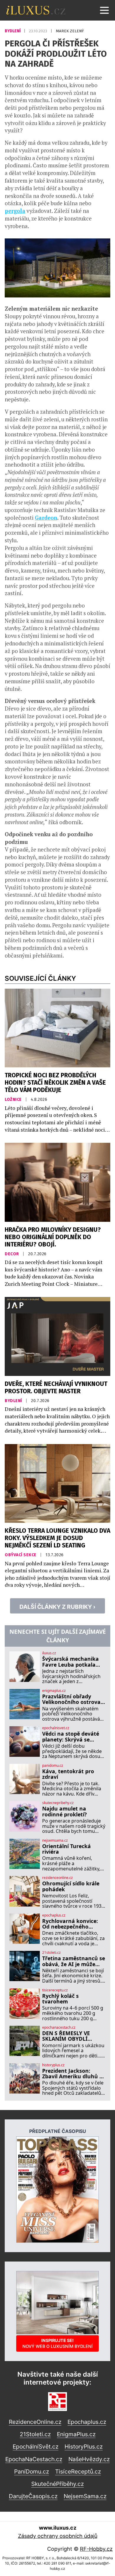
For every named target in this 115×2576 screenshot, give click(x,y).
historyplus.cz (53, 2065)
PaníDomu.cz (32, 2471)
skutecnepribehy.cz (58, 1803)
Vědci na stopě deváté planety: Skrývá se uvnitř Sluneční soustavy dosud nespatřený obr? (71, 1737)
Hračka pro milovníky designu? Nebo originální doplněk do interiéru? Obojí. (53, 1237)
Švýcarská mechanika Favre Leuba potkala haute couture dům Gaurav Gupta (70, 1662)
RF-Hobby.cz (96, 2549)
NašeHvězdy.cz (89, 2459)
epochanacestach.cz (59, 2028)
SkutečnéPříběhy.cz (57, 2484)
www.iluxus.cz (58, 2528)
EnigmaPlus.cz (76, 2434)
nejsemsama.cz (55, 1840)
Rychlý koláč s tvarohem (60, 1999)
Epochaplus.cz (87, 2422)
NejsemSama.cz (85, 2496)
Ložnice (14, 1099)
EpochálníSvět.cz (36, 2447)
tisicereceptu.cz (55, 1990)
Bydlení (13, 31)
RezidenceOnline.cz (35, 2422)
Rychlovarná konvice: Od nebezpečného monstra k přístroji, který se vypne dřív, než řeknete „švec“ (73, 1924)
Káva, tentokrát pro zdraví (68, 1774)
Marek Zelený (70, 31)
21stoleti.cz (51, 1953)
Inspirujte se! (57, 2343)
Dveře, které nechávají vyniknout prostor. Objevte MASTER (56, 1388)
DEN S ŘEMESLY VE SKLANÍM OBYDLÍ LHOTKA (66, 2036)
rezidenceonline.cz (57, 1878)
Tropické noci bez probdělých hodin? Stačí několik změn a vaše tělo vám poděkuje (55, 1083)
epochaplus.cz (54, 1915)
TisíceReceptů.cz (78, 2471)
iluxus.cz (49, 1653)
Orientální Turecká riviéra (66, 1849)
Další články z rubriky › (57, 1607)
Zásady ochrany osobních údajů (58, 2536)
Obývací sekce (21, 1555)
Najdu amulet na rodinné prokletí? (64, 1812)
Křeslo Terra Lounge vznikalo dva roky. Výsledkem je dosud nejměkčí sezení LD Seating (57, 1538)
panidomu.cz (53, 1766)
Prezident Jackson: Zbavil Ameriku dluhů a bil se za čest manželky (72, 2074)
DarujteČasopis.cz (33, 2496)
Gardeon (46, 518)
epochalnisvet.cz (56, 1728)
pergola (15, 211)
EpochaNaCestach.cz (34, 2459)
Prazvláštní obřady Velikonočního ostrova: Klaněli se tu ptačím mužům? (72, 1699)
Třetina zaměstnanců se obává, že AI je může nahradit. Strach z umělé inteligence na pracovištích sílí (74, 1961)
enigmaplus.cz (54, 1691)
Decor (12, 1254)
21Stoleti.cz (35, 2434)
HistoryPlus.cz (84, 2447)
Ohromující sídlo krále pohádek (71, 1886)
